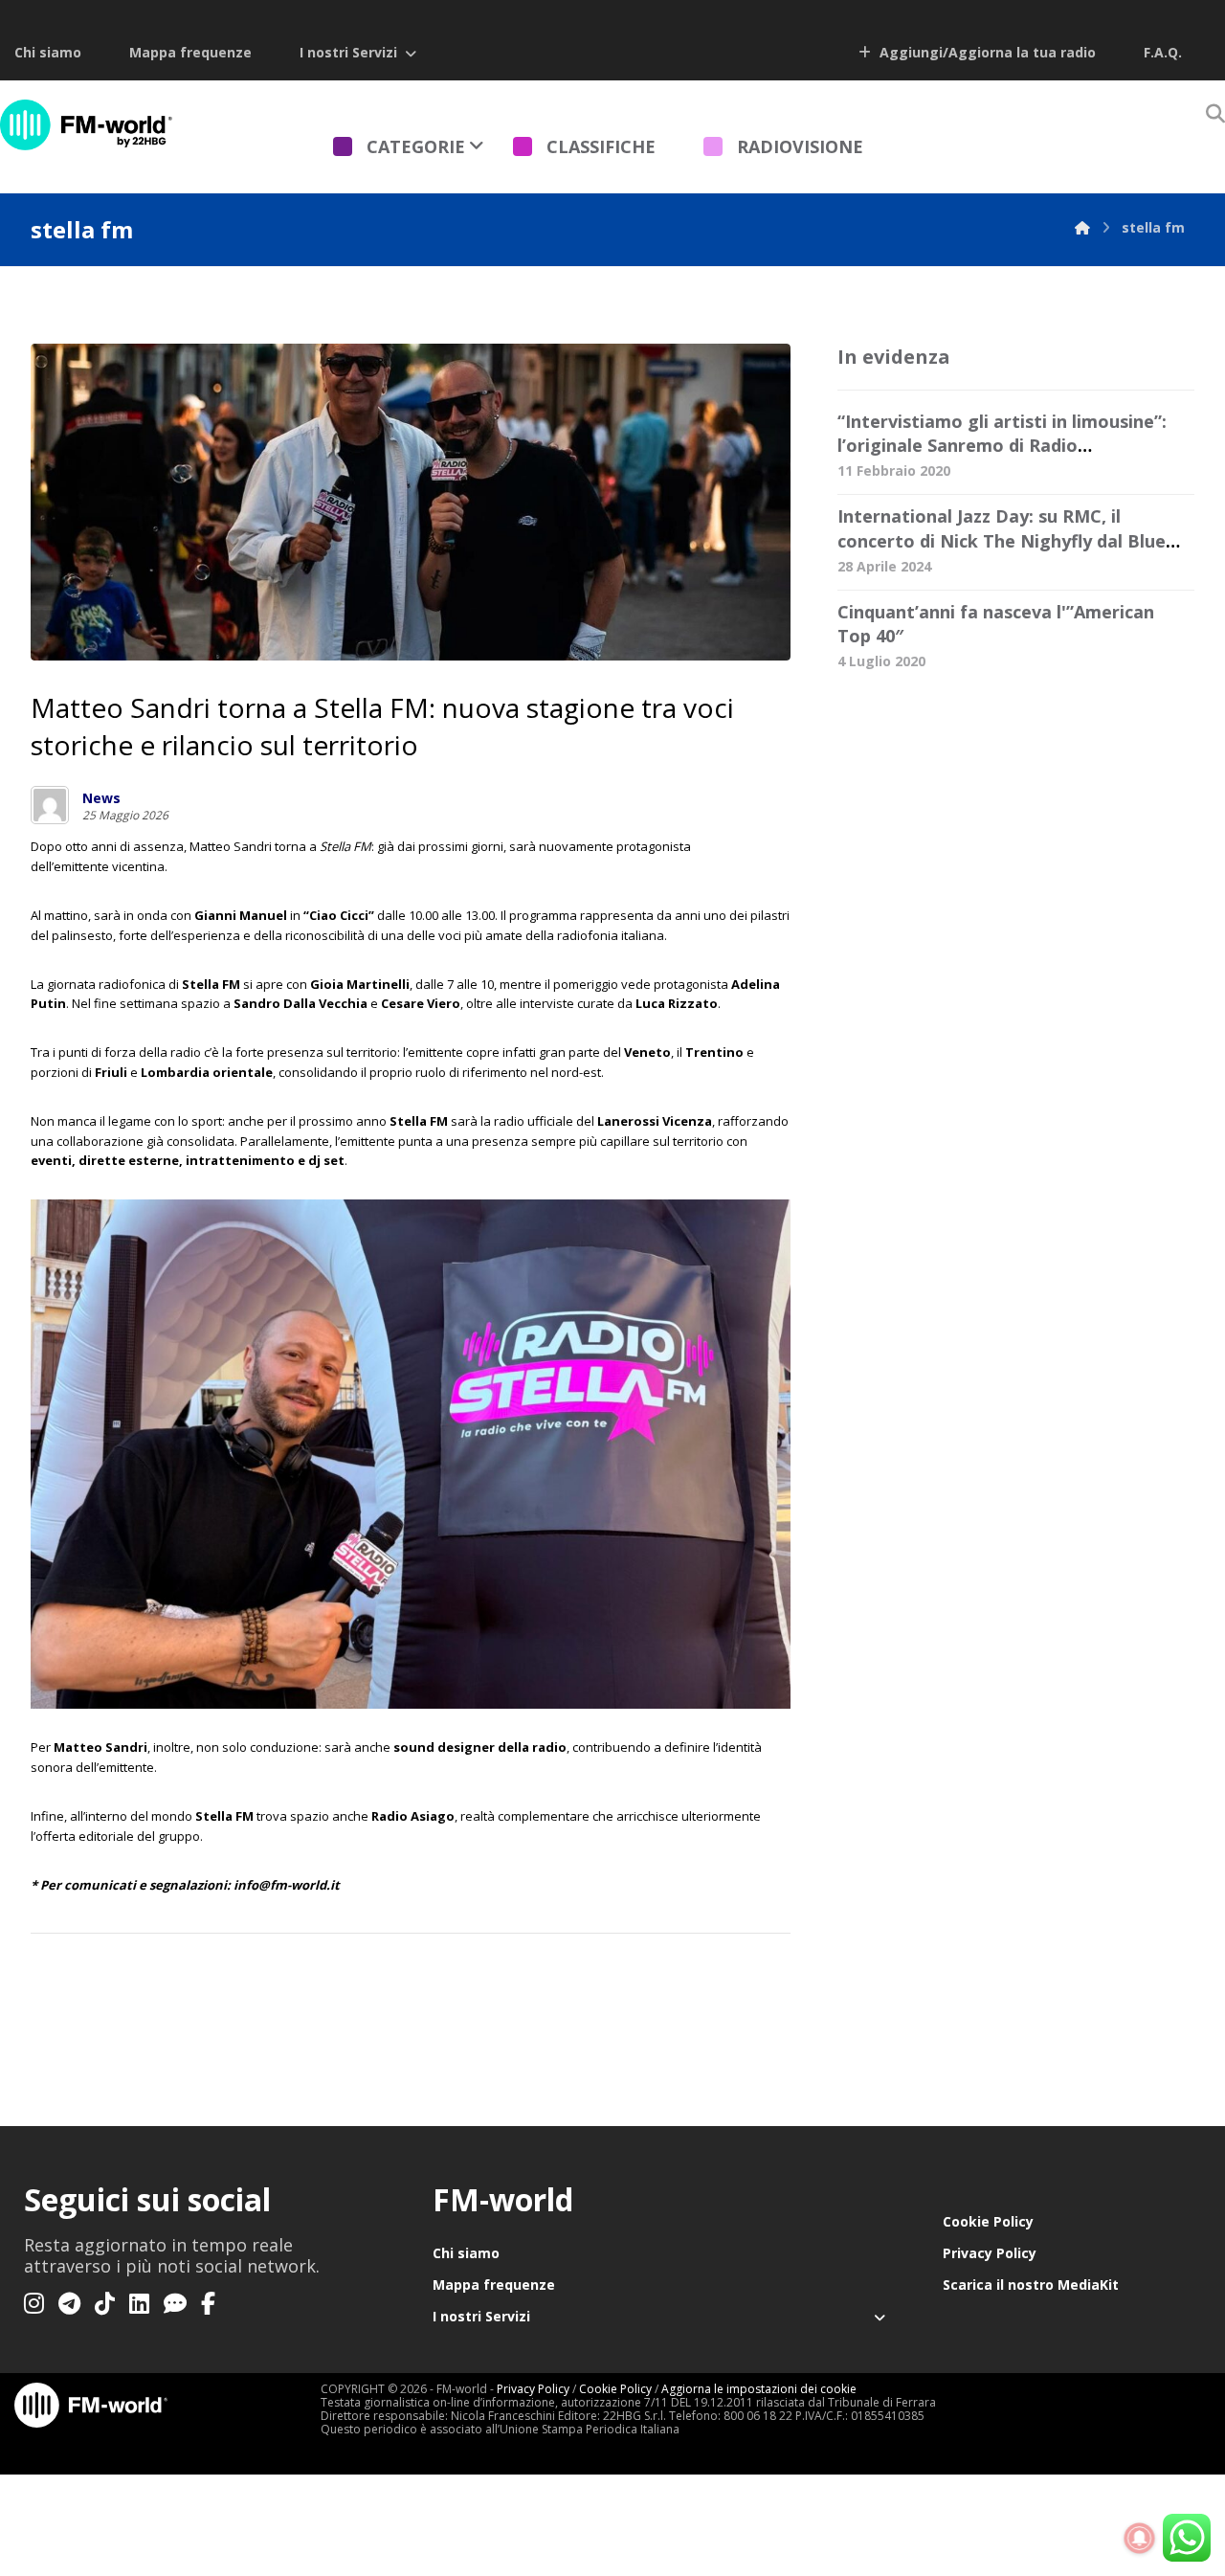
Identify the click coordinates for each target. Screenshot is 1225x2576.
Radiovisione (800, 146)
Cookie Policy (988, 2221)
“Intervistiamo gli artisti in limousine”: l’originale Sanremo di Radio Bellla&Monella (1002, 445)
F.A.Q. (1163, 52)
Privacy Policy (990, 2253)
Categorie (416, 146)
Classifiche (601, 146)
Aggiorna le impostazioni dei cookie (759, 2389)
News (101, 798)
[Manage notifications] (1140, 2539)
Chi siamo (48, 52)
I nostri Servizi (348, 52)
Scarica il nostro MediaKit (1031, 2285)
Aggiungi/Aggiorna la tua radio (986, 52)
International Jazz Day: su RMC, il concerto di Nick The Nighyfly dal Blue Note (1002, 540)
